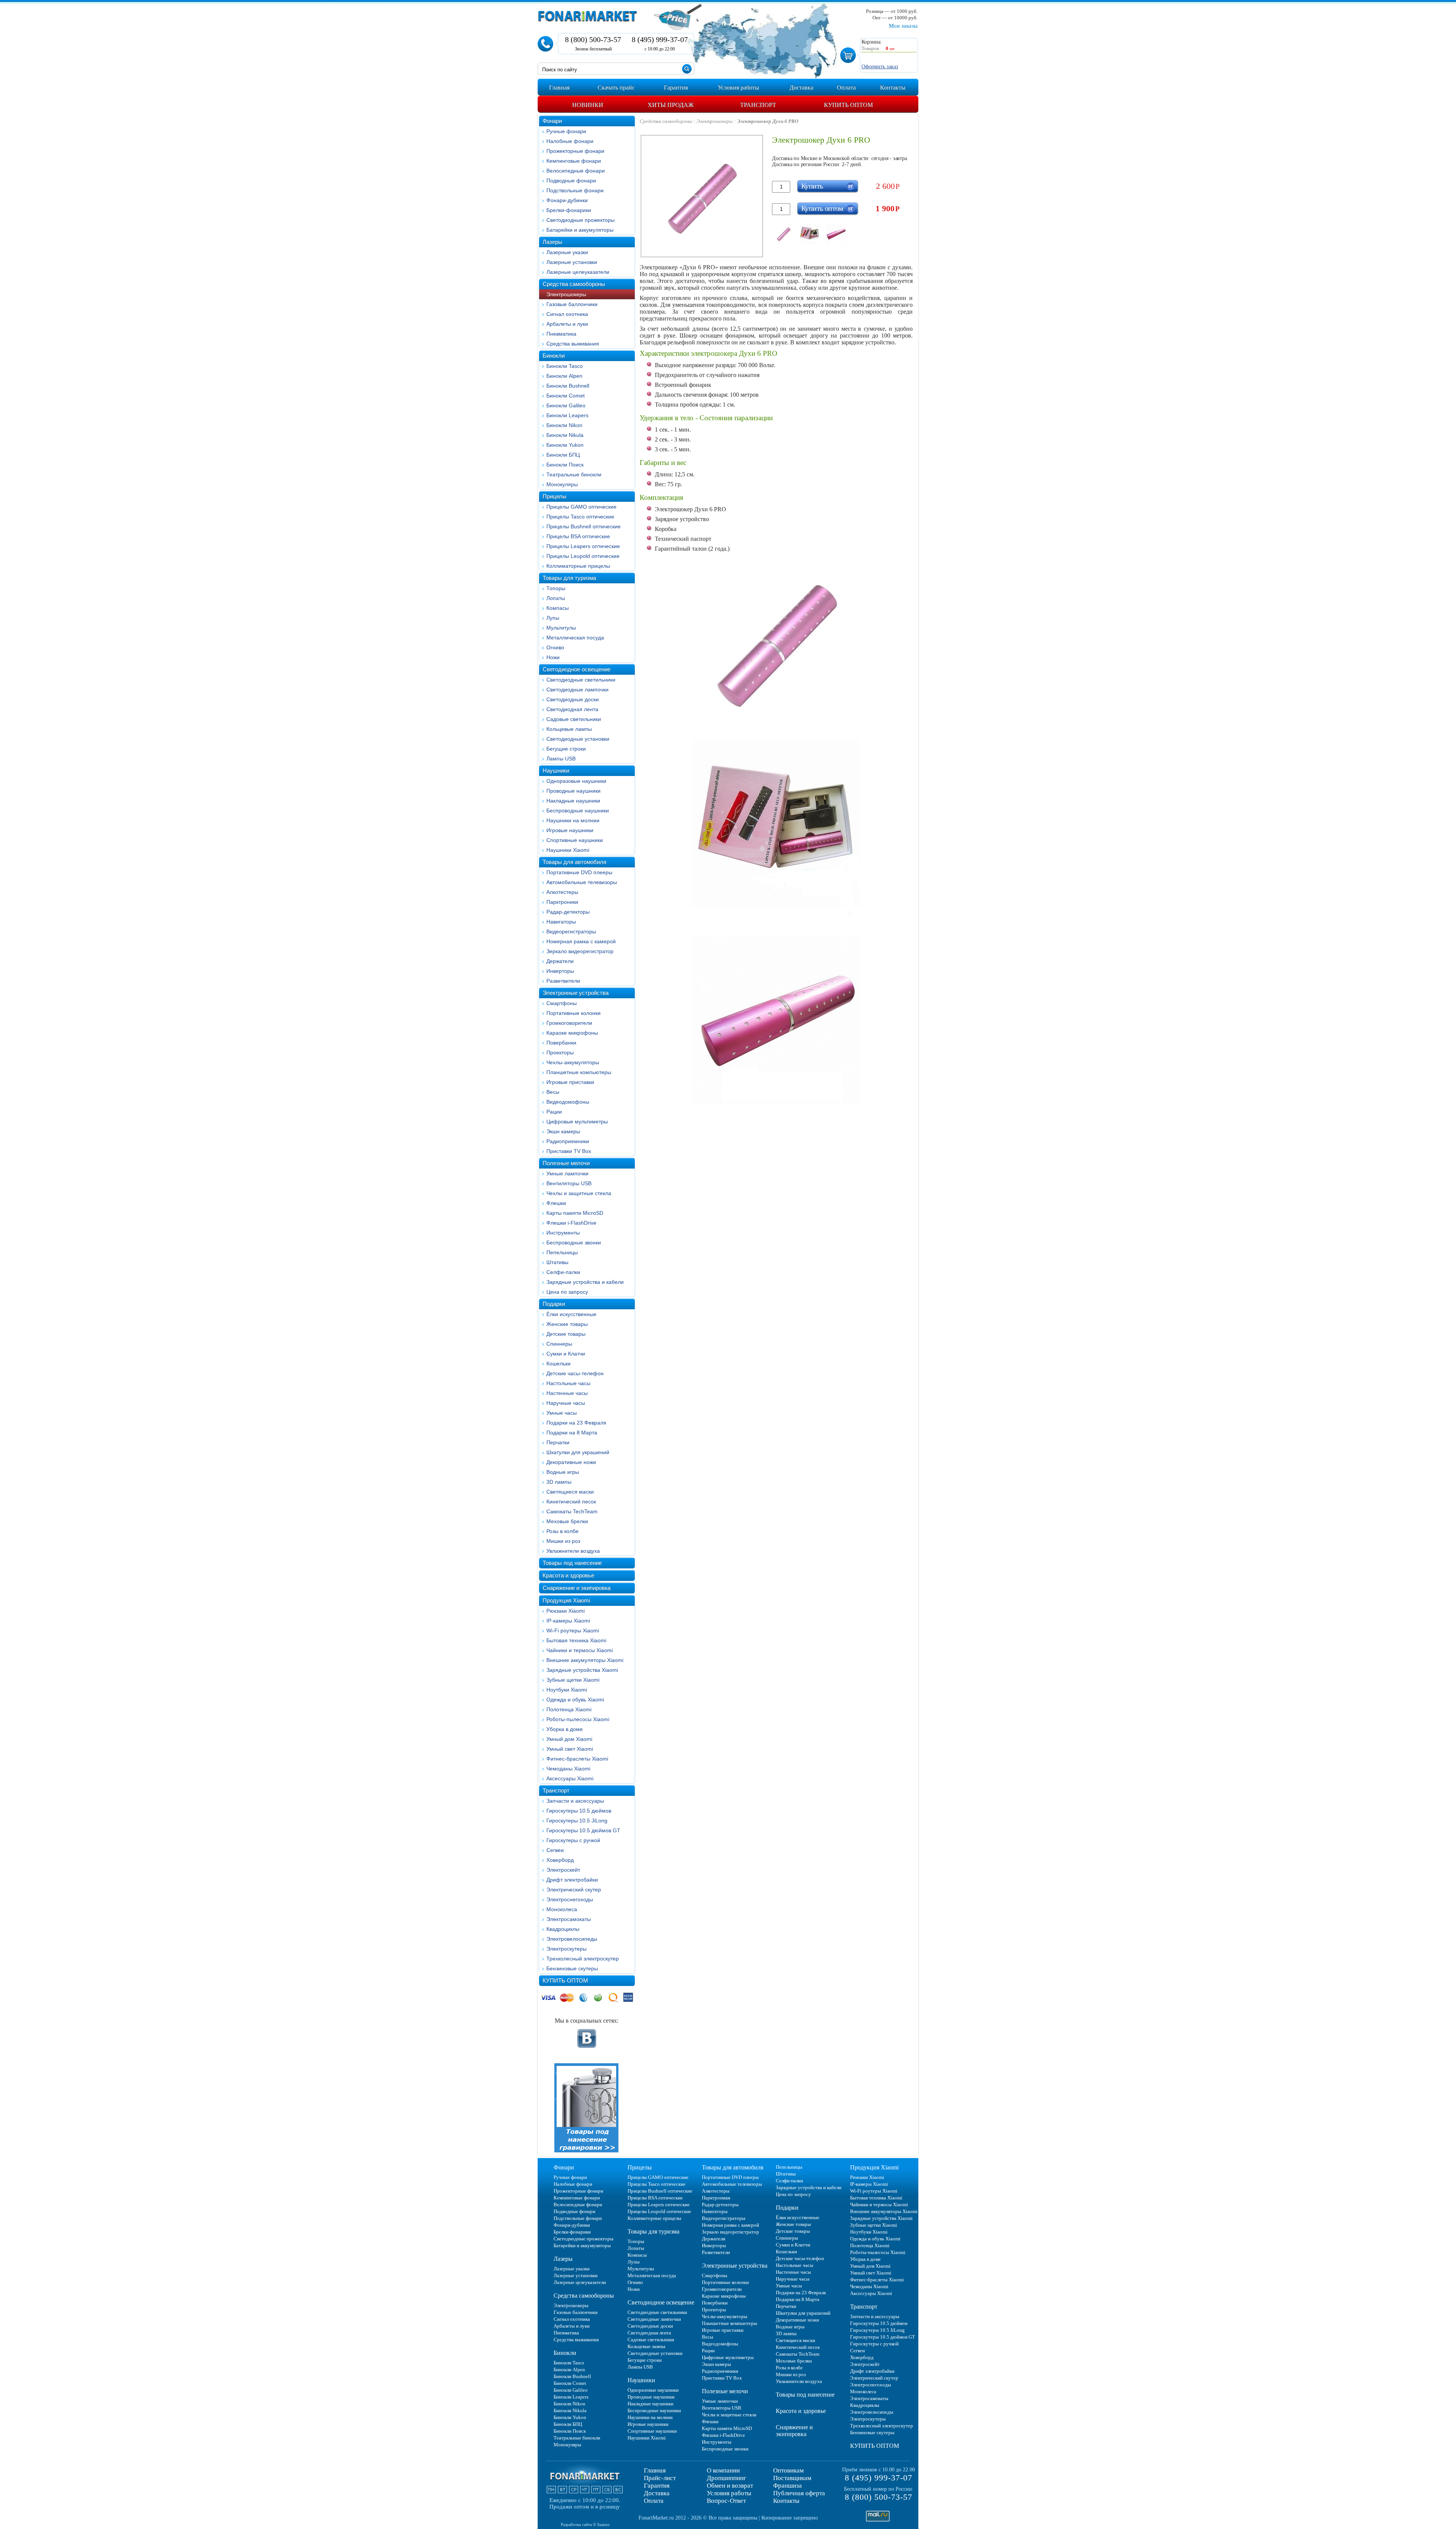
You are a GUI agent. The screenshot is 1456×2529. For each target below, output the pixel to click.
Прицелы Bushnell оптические (584, 526)
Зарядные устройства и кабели (585, 1282)
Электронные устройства (576, 993)
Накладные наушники (573, 801)
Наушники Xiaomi (568, 850)
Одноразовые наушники (576, 781)
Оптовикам (788, 2470)
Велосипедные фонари (576, 171)
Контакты (786, 2501)
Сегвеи (555, 1850)
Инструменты (563, 1233)
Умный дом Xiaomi (569, 1739)
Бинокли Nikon (564, 425)
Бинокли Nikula (565, 435)
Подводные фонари (571, 181)
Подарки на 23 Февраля (576, 1423)
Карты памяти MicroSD (575, 1213)
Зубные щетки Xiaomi (573, 1680)
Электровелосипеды (572, 1939)
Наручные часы (566, 1403)
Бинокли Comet (566, 396)
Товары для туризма (569, 578)
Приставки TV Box (569, 1151)
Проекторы (560, 1052)
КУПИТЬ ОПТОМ (565, 1980)
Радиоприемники (568, 1141)
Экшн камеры (563, 1131)
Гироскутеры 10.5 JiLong (577, 1821)
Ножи (553, 657)
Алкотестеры (562, 892)
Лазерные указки (567, 252)
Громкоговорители (569, 1023)
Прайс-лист (660, 2478)
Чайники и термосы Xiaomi (580, 1650)
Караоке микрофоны (572, 1033)
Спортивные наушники (575, 840)
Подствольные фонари (575, 190)
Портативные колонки (573, 1013)
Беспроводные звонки (574, 1243)
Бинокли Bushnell (568, 386)
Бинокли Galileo (566, 405)
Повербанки (561, 1043)
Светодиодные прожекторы (581, 220)
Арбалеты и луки (567, 324)
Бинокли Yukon (565, 445)
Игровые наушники (570, 830)
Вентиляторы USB (569, 1183)
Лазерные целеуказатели (578, 272)
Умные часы (562, 1413)
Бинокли (554, 356)
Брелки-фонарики (569, 210)
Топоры (556, 588)
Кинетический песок (571, 1502)
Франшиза (788, 2486)
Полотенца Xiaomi (569, 1709)
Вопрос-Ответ (726, 2501)
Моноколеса (562, 1909)
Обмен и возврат (730, 2486)
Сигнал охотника (567, 314)
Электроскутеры (566, 1949)
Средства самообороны (574, 284)
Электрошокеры (566, 294)
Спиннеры (559, 1344)
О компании (723, 2470)
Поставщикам (792, 2478)
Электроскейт (563, 1870)
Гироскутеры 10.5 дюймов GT (583, 1830)
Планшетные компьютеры (579, 1072)
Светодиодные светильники (581, 680)
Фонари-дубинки (567, 200)
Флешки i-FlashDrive (571, 1223)
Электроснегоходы (570, 1899)
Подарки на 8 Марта (572, 1433)
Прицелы (555, 496)
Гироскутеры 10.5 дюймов (579, 1811)
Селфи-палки (563, 1272)
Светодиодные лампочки (577, 690)
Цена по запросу (567, 1292)
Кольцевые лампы (569, 729)
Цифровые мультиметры (577, 1122)
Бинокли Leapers (567, 415)
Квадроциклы (563, 1929)
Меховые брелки (567, 1521)
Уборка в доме (565, 1729)
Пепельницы (562, 1252)
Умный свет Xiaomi (570, 1749)
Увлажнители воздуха (573, 1551)
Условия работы (729, 2493)
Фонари (552, 121)
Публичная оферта (799, 2493)
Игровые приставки (570, 1082)
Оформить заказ (880, 67)
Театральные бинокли (574, 474)
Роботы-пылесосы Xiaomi (578, 1719)
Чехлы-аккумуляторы (573, 1062)
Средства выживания (573, 344)
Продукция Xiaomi (566, 1600)
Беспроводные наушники (578, 811)
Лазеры (552, 242)
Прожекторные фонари (575, 151)
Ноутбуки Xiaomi (567, 1690)
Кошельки (559, 1363)
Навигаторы (561, 922)
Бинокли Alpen (564, 376)
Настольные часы (568, 1383)
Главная (655, 2470)
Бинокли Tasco (565, 366)
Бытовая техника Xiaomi (576, 1640)
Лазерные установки (572, 262)
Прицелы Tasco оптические (580, 517)
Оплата (654, 2501)
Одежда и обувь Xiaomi (575, 1700)
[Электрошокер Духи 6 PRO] (784, 234)
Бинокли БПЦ (563, 455)
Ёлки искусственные (571, 1314)
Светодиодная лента (572, 709)
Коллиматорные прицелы (578, 566)
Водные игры (563, 1472)
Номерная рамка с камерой (581, 941)
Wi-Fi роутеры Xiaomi (573, 1630)
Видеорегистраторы (571, 931)
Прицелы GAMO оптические (581, 507)
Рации (554, 1112)
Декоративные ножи (571, 1462)
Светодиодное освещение (577, 669)
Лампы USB (561, 759)
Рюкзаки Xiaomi (566, 1611)
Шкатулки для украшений (578, 1452)
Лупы (553, 618)
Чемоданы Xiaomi (568, 1769)
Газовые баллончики (572, 304)
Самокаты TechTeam (572, 1511)
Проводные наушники (573, 791)
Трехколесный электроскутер (583, 1959)
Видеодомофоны (568, 1102)
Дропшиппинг (726, 2478)
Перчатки (558, 1442)
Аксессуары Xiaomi (570, 1778)
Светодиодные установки (578, 739)
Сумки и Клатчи (566, 1354)
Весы (553, 1092)
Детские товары (566, 1334)
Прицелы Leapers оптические (583, 546)
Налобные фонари (570, 141)
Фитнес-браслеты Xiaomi (577, 1759)
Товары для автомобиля (574, 862)
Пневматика (561, 334)
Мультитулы (561, 628)
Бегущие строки (566, 749)
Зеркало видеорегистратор (580, 951)
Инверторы (560, 971)
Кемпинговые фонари (574, 161)
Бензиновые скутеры (572, 1968)
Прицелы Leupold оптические (583, 556)
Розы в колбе (562, 1531)
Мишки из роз (563, 1541)
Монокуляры (562, 484)
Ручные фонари (566, 131)
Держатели (560, 961)
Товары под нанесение (572, 1563)
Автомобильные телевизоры (582, 882)
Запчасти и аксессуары (575, 1801)
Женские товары (567, 1324)
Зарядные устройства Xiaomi (582, 1670)
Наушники (556, 770)
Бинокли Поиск (565, 465)
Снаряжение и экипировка (577, 1588)
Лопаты (556, 598)
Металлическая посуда (575, 638)
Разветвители (563, 981)
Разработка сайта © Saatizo (585, 2524)
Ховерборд (560, 1860)
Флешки (556, 1203)
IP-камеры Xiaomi (568, 1621)
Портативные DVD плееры (579, 872)
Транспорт (556, 1790)
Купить (812, 186)
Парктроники (562, 902)
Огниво (555, 647)
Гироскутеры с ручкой (573, 1840)
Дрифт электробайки (572, 1880)
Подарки (554, 1304)
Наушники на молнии (573, 820)
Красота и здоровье (568, 1575)
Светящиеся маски (570, 1492)
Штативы (557, 1262)
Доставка (657, 2493)
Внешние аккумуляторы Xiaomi (585, 1660)
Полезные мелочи (566, 1163)
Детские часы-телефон (575, 1373)
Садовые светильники (574, 719)
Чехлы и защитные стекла (579, 1193)
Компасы (558, 608)
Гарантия (657, 2486)
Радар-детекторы (568, 912)
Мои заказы (903, 26)
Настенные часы (567, 1393)
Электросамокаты (569, 1919)
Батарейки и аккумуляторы (580, 230)
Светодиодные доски (573, 699)
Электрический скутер (574, 1890)
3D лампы (559, 1482)
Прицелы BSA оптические (578, 536)
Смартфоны (562, 1003)
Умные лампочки (567, 1173)
